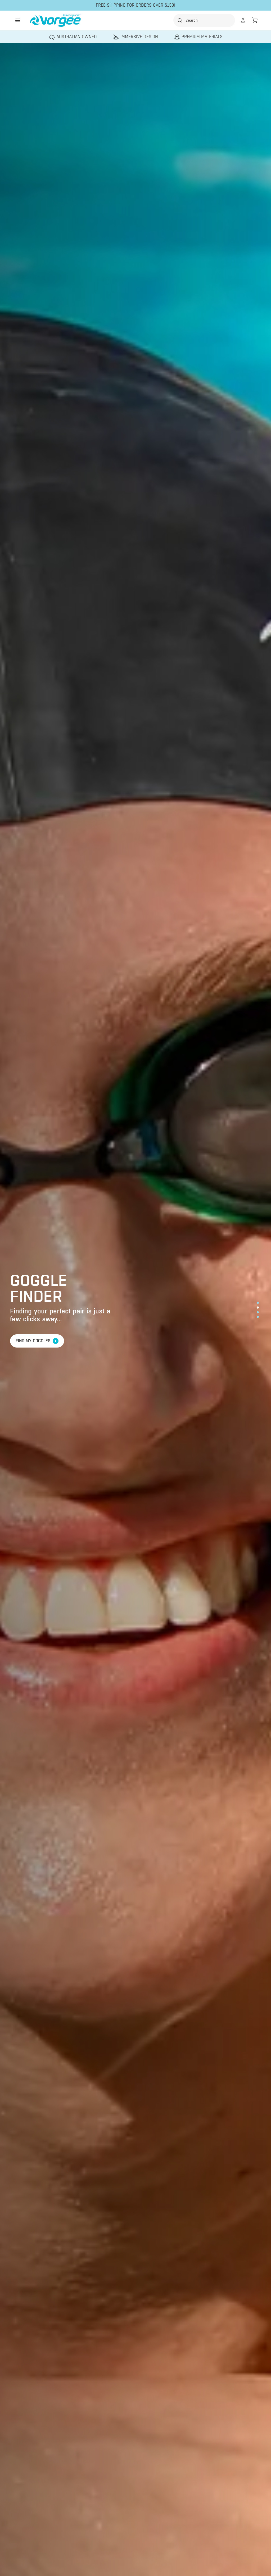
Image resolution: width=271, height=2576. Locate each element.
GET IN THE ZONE (34, 1341)
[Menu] (18, 20)
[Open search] (205, 20)
